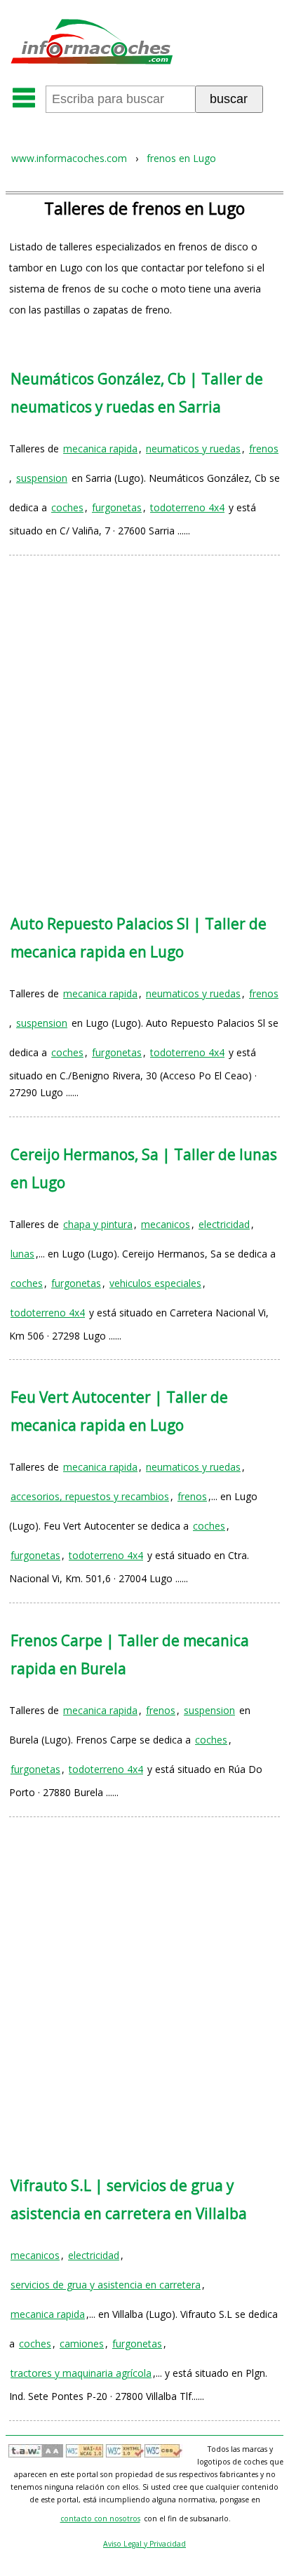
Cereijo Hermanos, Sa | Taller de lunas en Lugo (144, 1168)
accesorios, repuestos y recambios (90, 1496)
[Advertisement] (144, 721)
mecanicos (166, 1224)
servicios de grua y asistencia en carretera (106, 2285)
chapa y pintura (98, 1224)
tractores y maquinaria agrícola (81, 2373)
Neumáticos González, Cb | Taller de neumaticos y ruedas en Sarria (137, 393)
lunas (22, 1254)
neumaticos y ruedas (193, 449)
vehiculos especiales (155, 1283)
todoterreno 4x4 (187, 507)
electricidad (224, 1224)
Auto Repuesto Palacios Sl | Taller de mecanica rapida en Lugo (139, 938)
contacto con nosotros (100, 2518)
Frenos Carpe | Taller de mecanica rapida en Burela (130, 1654)
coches (67, 507)
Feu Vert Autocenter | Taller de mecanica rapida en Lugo (119, 1411)
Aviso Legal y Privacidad (144, 2544)
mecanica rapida (100, 449)
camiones (82, 2344)
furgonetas (117, 507)
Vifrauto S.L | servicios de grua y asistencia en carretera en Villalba (129, 2199)
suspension (42, 478)
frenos (264, 449)
